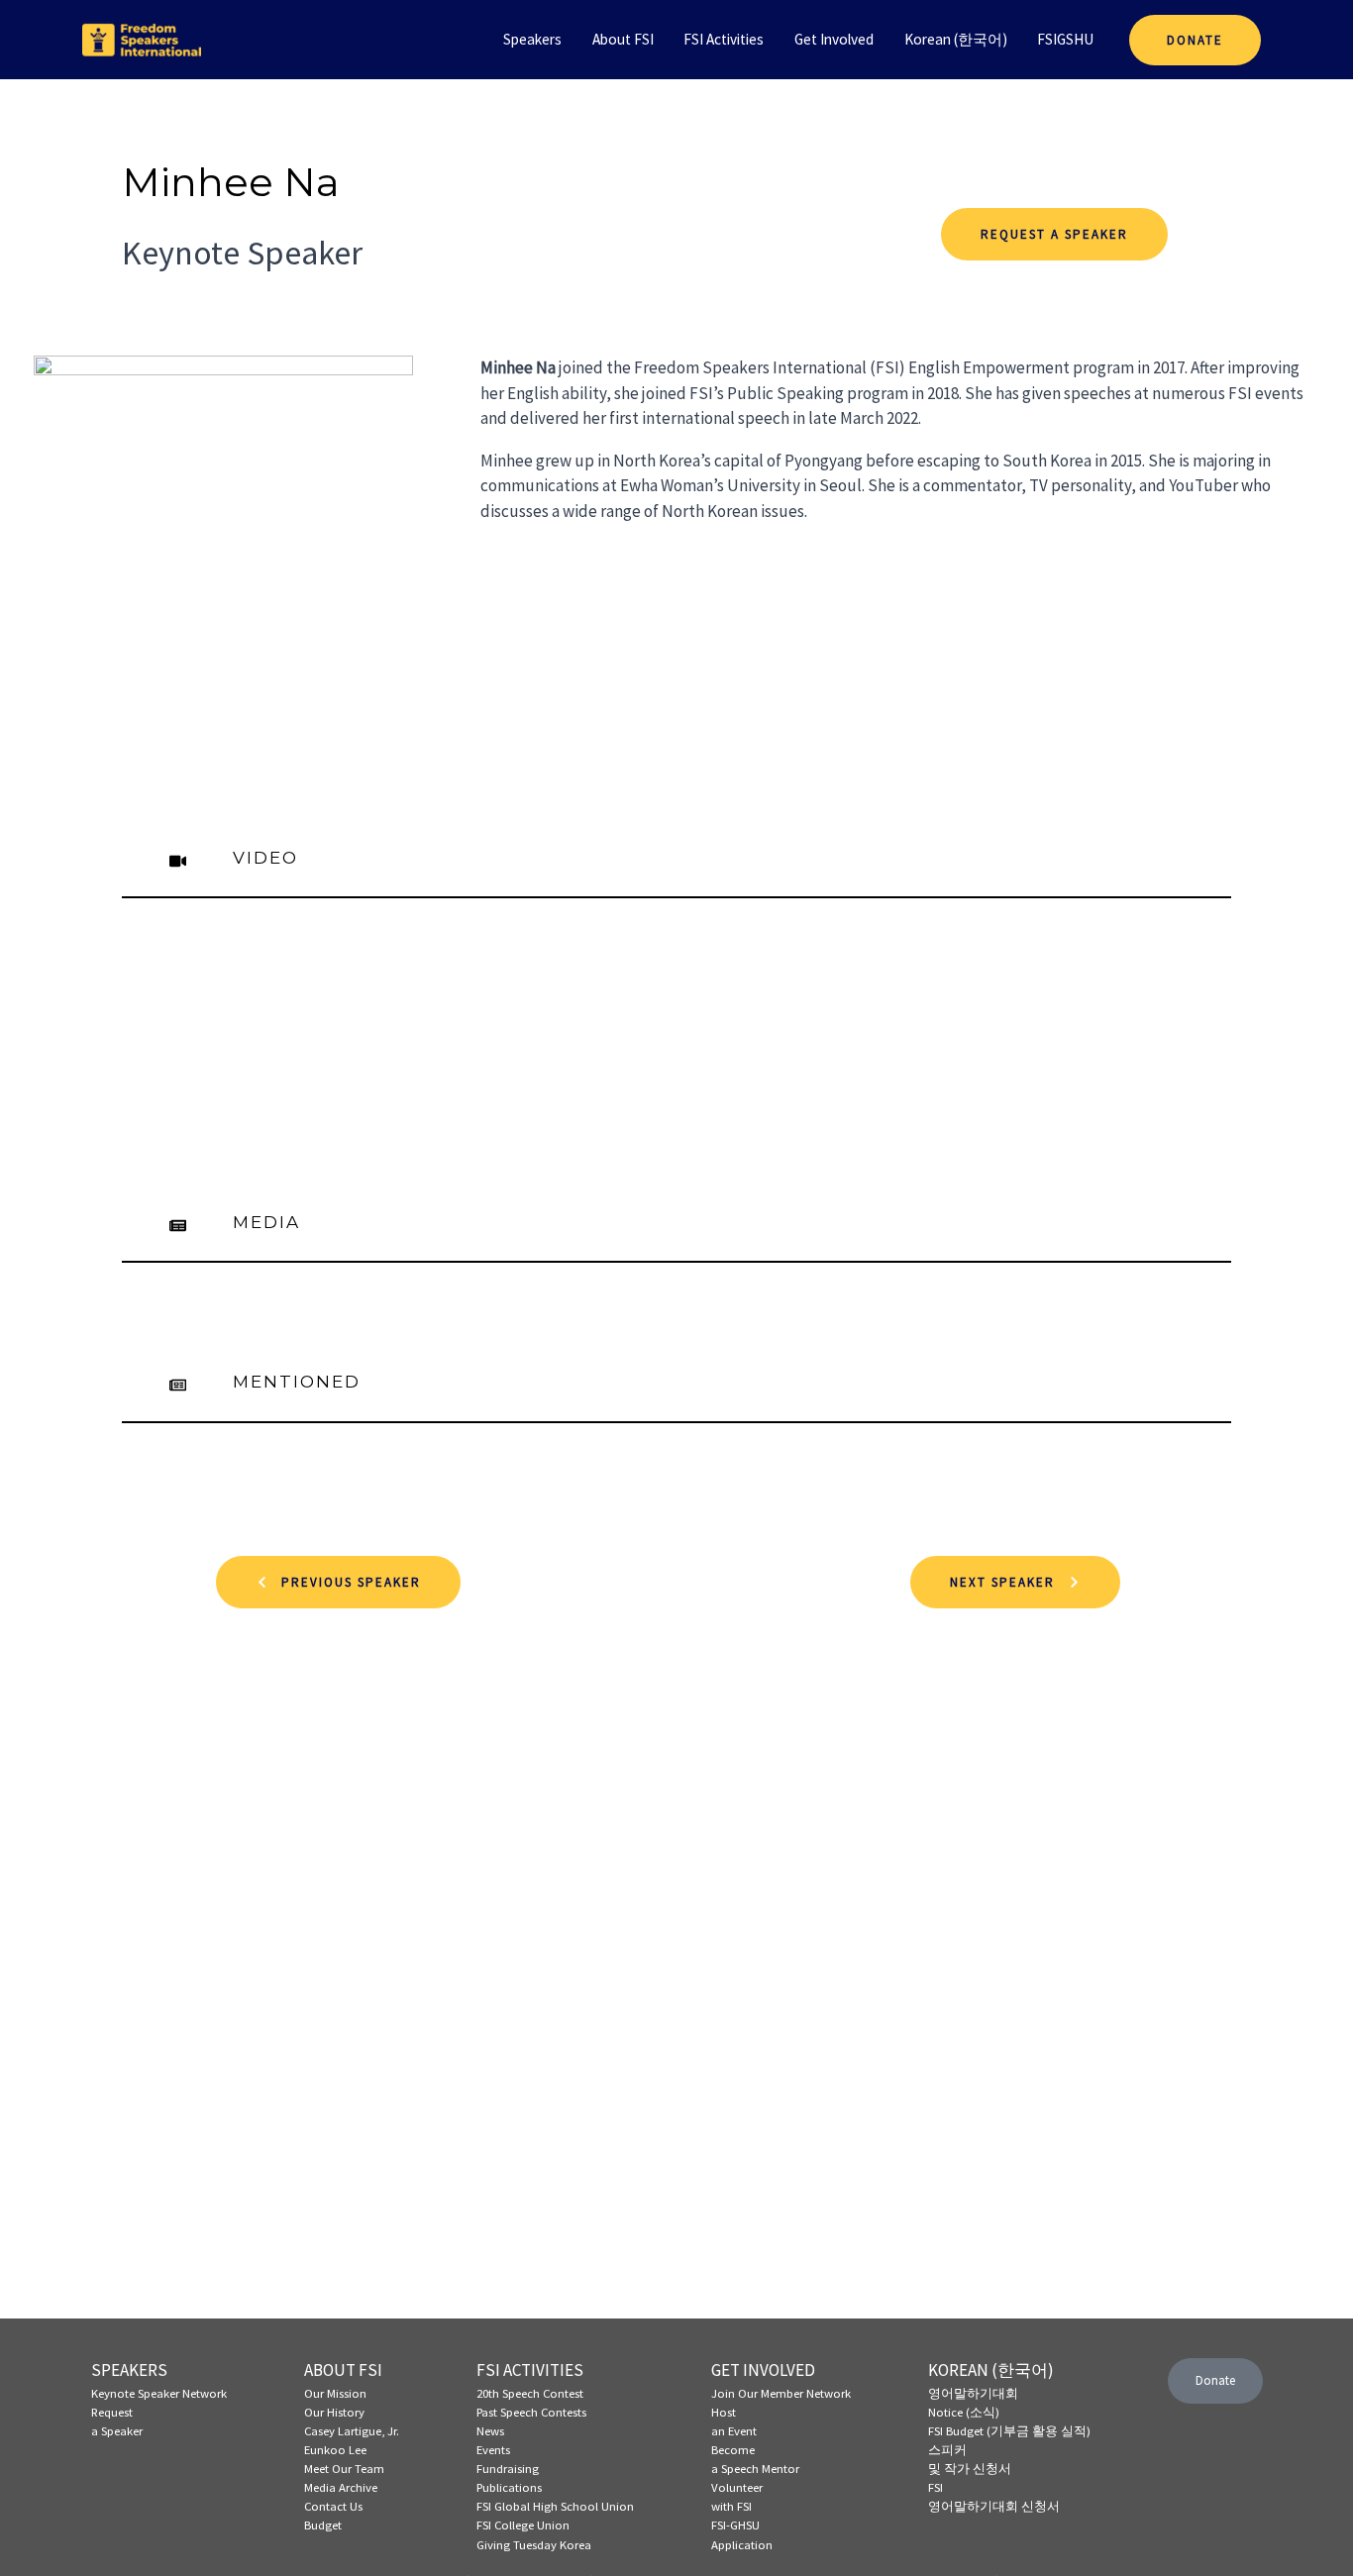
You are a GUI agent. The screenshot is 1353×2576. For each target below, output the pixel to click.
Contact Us (333, 2506)
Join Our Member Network (781, 2393)
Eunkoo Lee (335, 2449)
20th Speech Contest (530, 2393)
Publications (509, 2487)
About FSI (623, 39)
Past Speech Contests (531, 2412)
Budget (323, 2524)
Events (493, 2449)
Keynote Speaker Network (159, 2393)
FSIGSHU (1065, 39)
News (490, 2430)
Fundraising (508, 2468)
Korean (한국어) (956, 39)
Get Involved (834, 39)
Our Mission (335, 2393)
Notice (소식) (964, 2412)
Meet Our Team (344, 2468)
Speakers (532, 39)
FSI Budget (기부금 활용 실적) (1009, 2430)
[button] (338, 1582)
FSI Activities (724, 39)
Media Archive (341, 2487)
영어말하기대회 (973, 2393)
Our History (334, 2412)
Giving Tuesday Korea (534, 2544)
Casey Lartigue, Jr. (352, 2430)
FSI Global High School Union (555, 2506)
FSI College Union (523, 2524)
